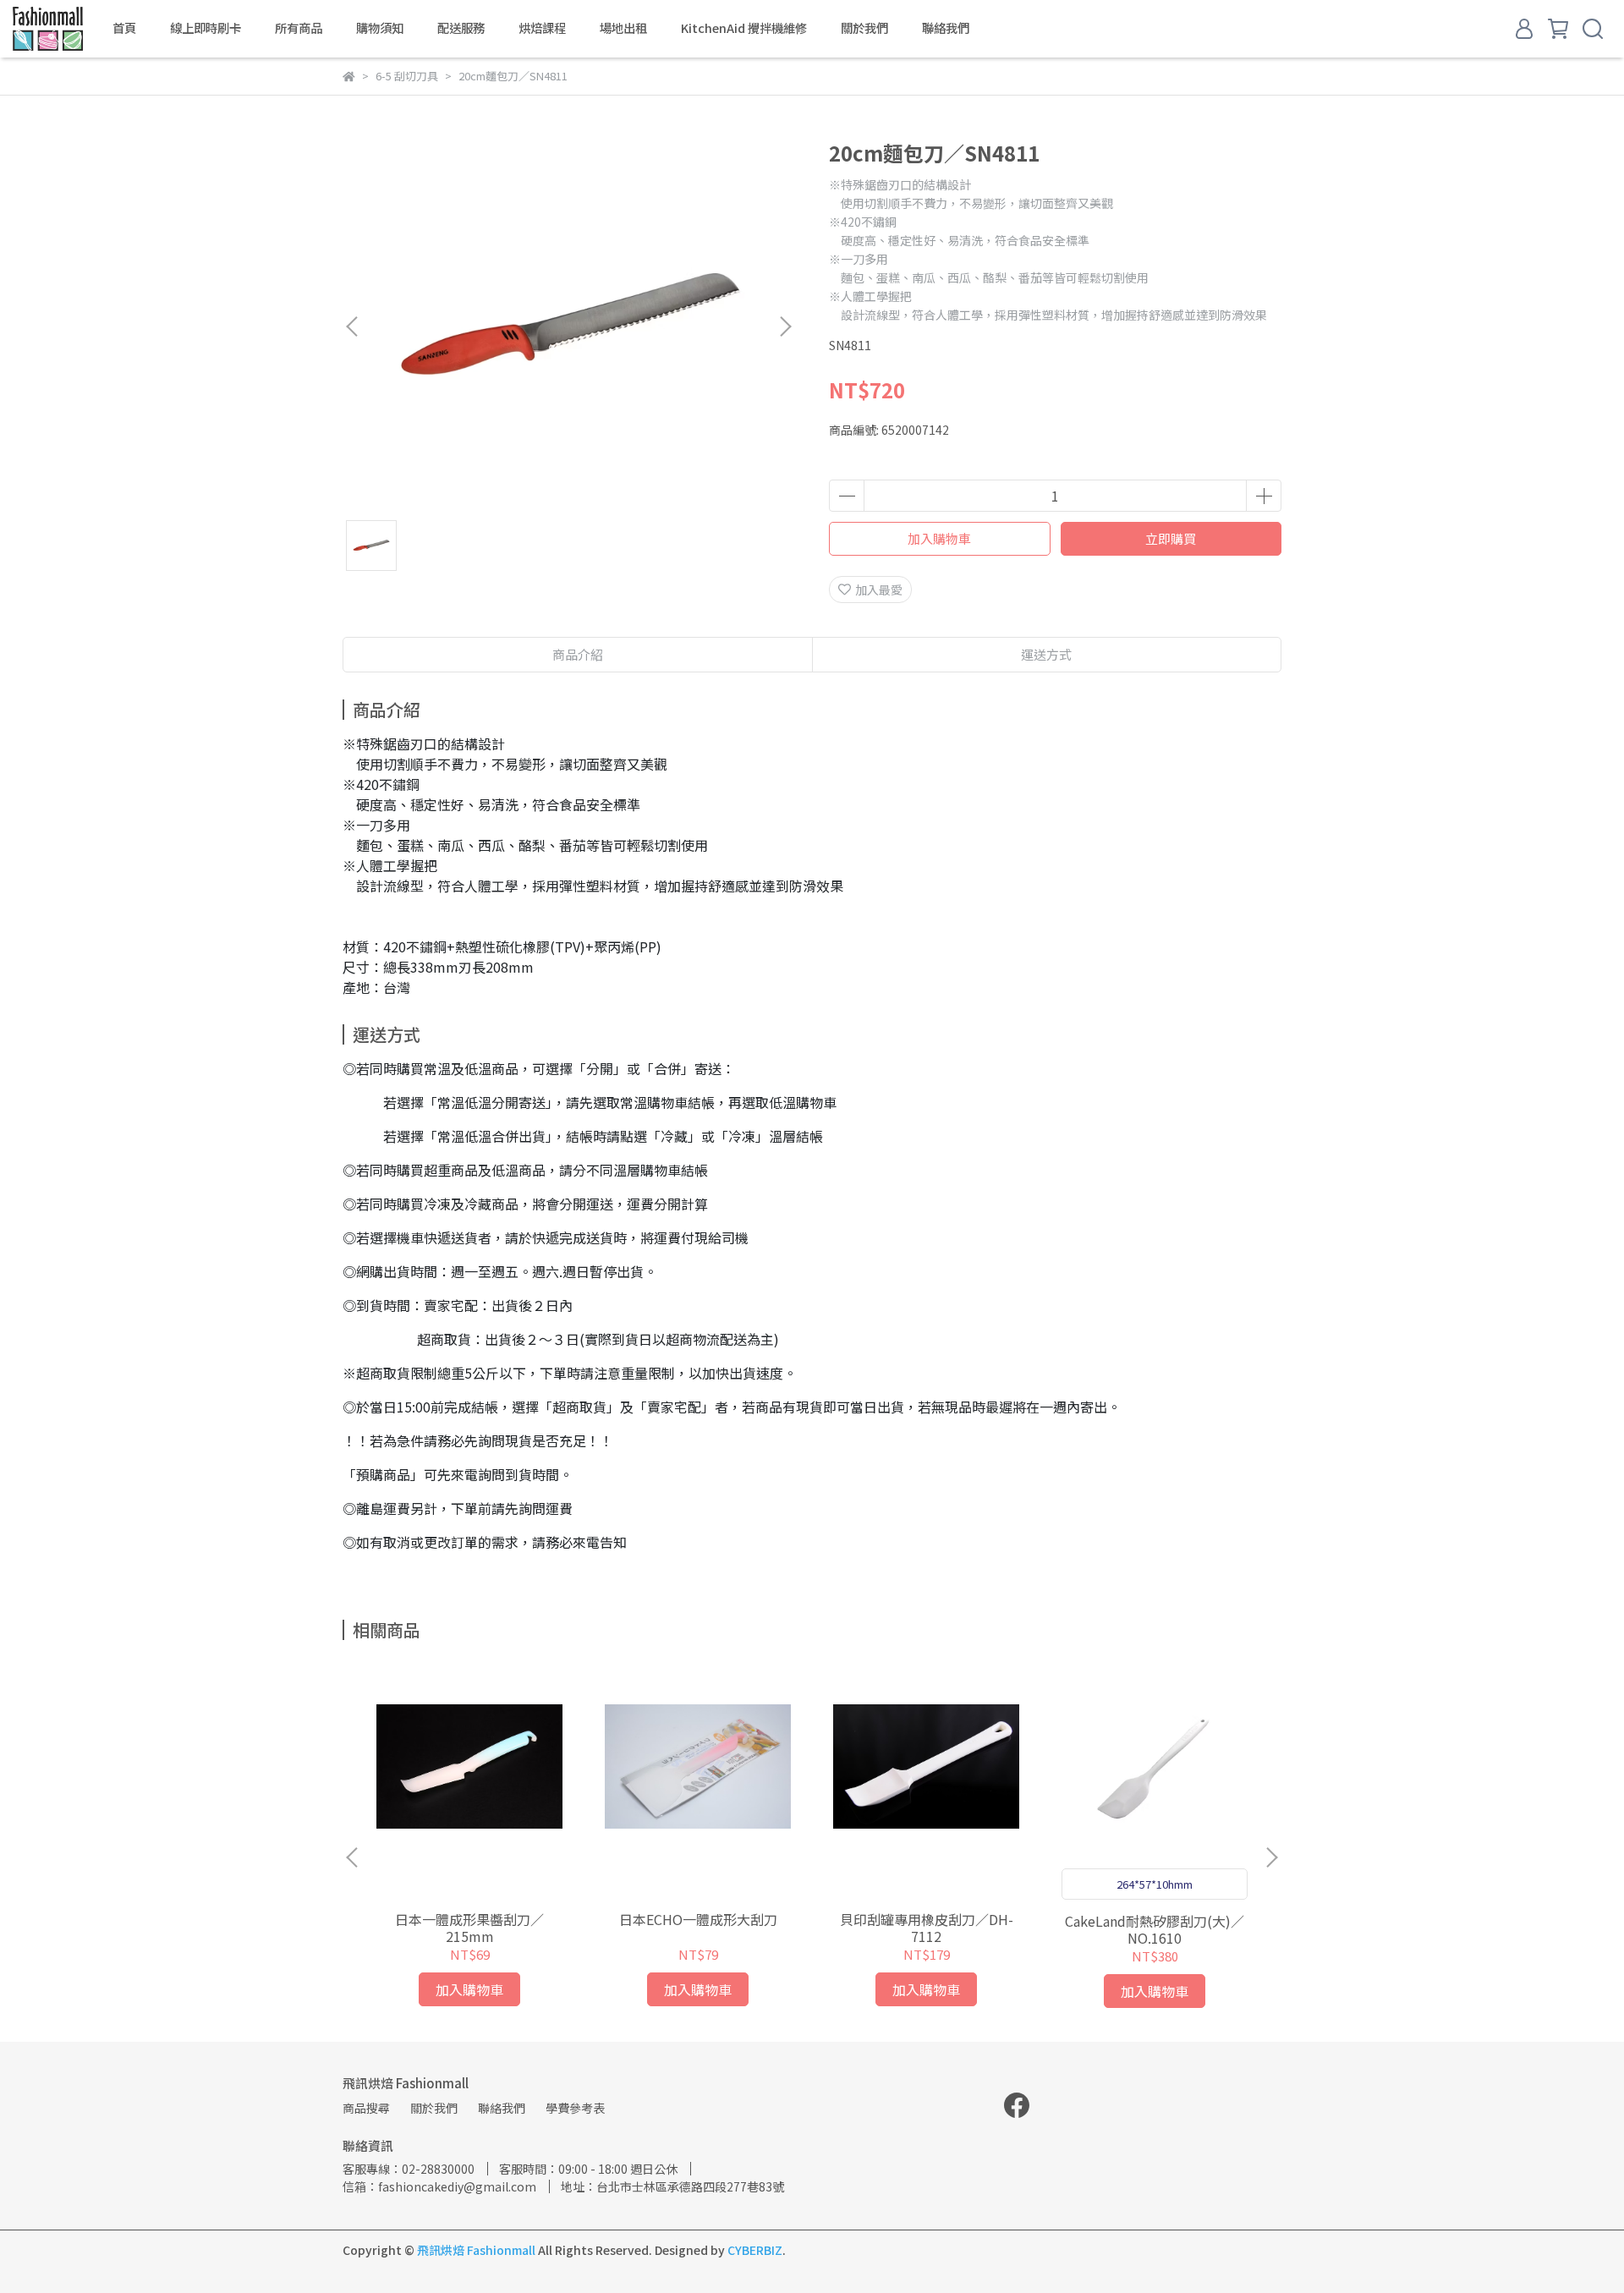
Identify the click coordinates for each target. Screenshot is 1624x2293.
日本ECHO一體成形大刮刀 (698, 1919)
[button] (785, 326)
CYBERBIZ (755, 2250)
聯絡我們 (946, 28)
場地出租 (623, 28)
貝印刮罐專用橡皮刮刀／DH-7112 (927, 1928)
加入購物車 (939, 538)
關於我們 (864, 28)
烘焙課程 (542, 28)
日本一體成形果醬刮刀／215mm (469, 1928)
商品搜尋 (366, 2108)
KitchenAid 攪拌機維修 (744, 28)
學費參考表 (575, 2108)
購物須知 (380, 28)
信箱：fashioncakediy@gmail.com (439, 2186)
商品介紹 (578, 654)
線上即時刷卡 (206, 28)
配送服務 (461, 28)
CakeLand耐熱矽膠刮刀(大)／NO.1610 (1155, 1929)
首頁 (124, 28)
